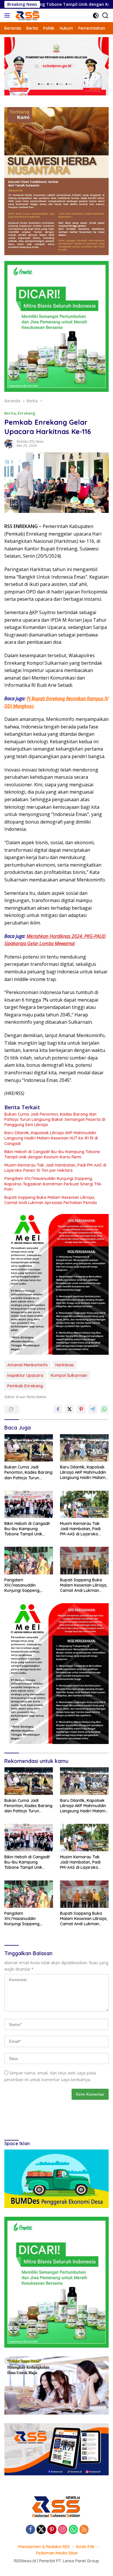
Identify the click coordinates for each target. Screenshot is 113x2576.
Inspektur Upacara (25, 1375)
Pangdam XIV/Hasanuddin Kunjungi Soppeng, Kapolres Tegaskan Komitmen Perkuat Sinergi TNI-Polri (53, 1184)
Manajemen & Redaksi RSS (44, 2547)
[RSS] (84, 2530)
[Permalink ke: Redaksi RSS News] (9, 443)
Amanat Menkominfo (28, 1365)
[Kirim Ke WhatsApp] (104, 1409)
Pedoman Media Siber (57, 2553)
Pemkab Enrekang (25, 1386)
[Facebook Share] (58, 1409)
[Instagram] (63, 2530)
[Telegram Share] (93, 1409)
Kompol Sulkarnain (69, 1375)
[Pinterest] (52, 2530)
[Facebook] (30, 2530)
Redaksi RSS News (30, 441)
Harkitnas (65, 1365)
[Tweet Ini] (70, 1409)
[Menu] (8, 15)
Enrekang (27, 413)
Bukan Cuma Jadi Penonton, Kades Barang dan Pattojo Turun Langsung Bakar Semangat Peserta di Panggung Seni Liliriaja (55, 1119)
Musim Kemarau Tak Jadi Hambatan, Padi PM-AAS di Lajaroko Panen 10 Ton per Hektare (55, 1168)
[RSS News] (27, 15)
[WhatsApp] (73, 2530)
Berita (10, 413)
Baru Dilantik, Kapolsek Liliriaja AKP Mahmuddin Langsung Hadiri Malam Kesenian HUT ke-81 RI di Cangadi (51, 1138)
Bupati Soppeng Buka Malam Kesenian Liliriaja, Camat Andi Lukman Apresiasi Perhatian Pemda (51, 1200)
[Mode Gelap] (96, 16)
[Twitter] (41, 2530)
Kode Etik (85, 2547)
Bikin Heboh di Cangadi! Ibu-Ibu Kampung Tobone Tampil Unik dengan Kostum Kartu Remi (52, 1154)
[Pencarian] (105, 16)
